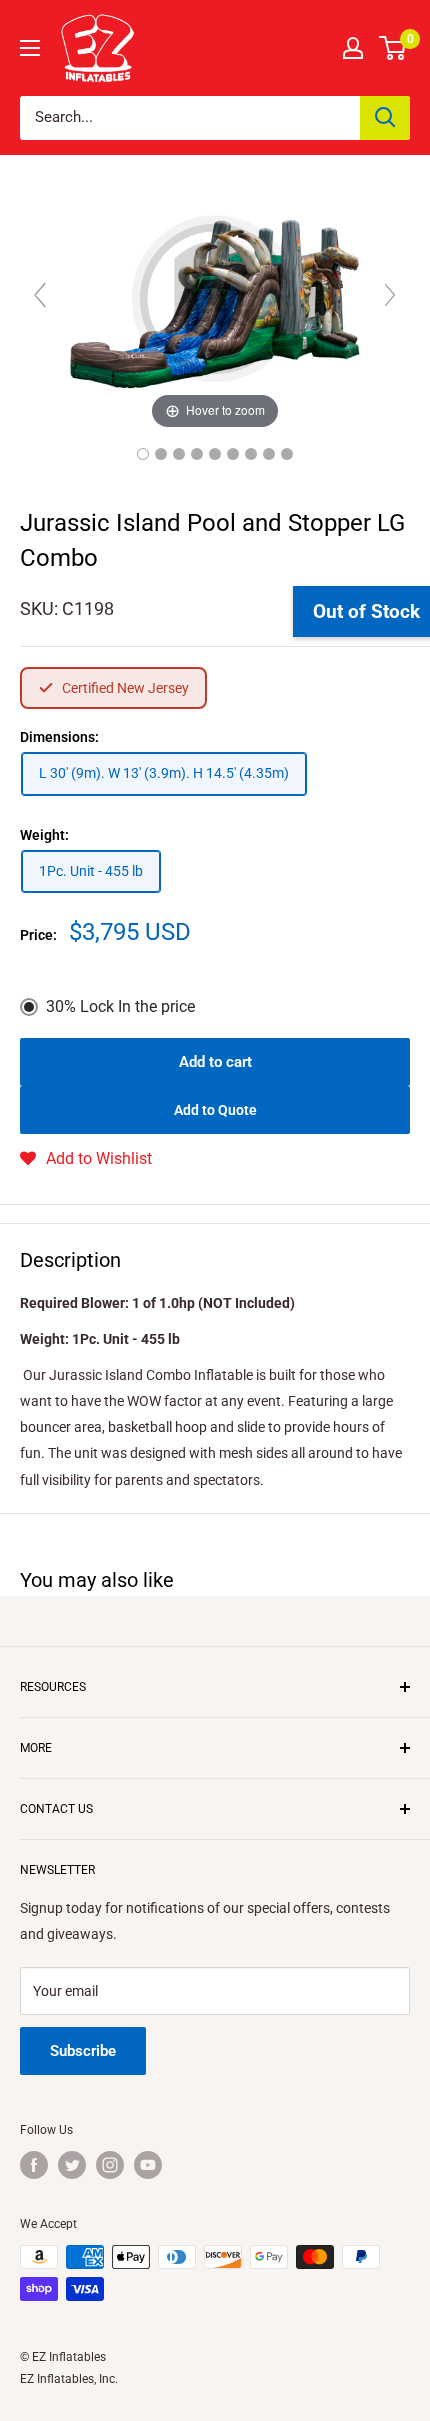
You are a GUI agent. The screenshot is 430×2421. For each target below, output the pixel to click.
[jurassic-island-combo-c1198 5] (215, 454)
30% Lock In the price (120, 1006)
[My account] (353, 48)
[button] (86, 1159)
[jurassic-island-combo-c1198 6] (287, 454)
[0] (393, 48)
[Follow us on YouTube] (148, 2165)
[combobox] (190, 118)
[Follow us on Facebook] (34, 2165)
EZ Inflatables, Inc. (69, 2379)
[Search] (385, 118)
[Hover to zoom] (215, 304)
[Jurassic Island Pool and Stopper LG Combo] (143, 454)
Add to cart (215, 1062)
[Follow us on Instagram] (110, 2165)
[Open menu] (30, 48)
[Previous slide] (40, 295)
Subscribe (83, 2051)
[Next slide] (390, 295)
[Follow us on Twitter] (72, 2165)
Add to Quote (215, 1110)
